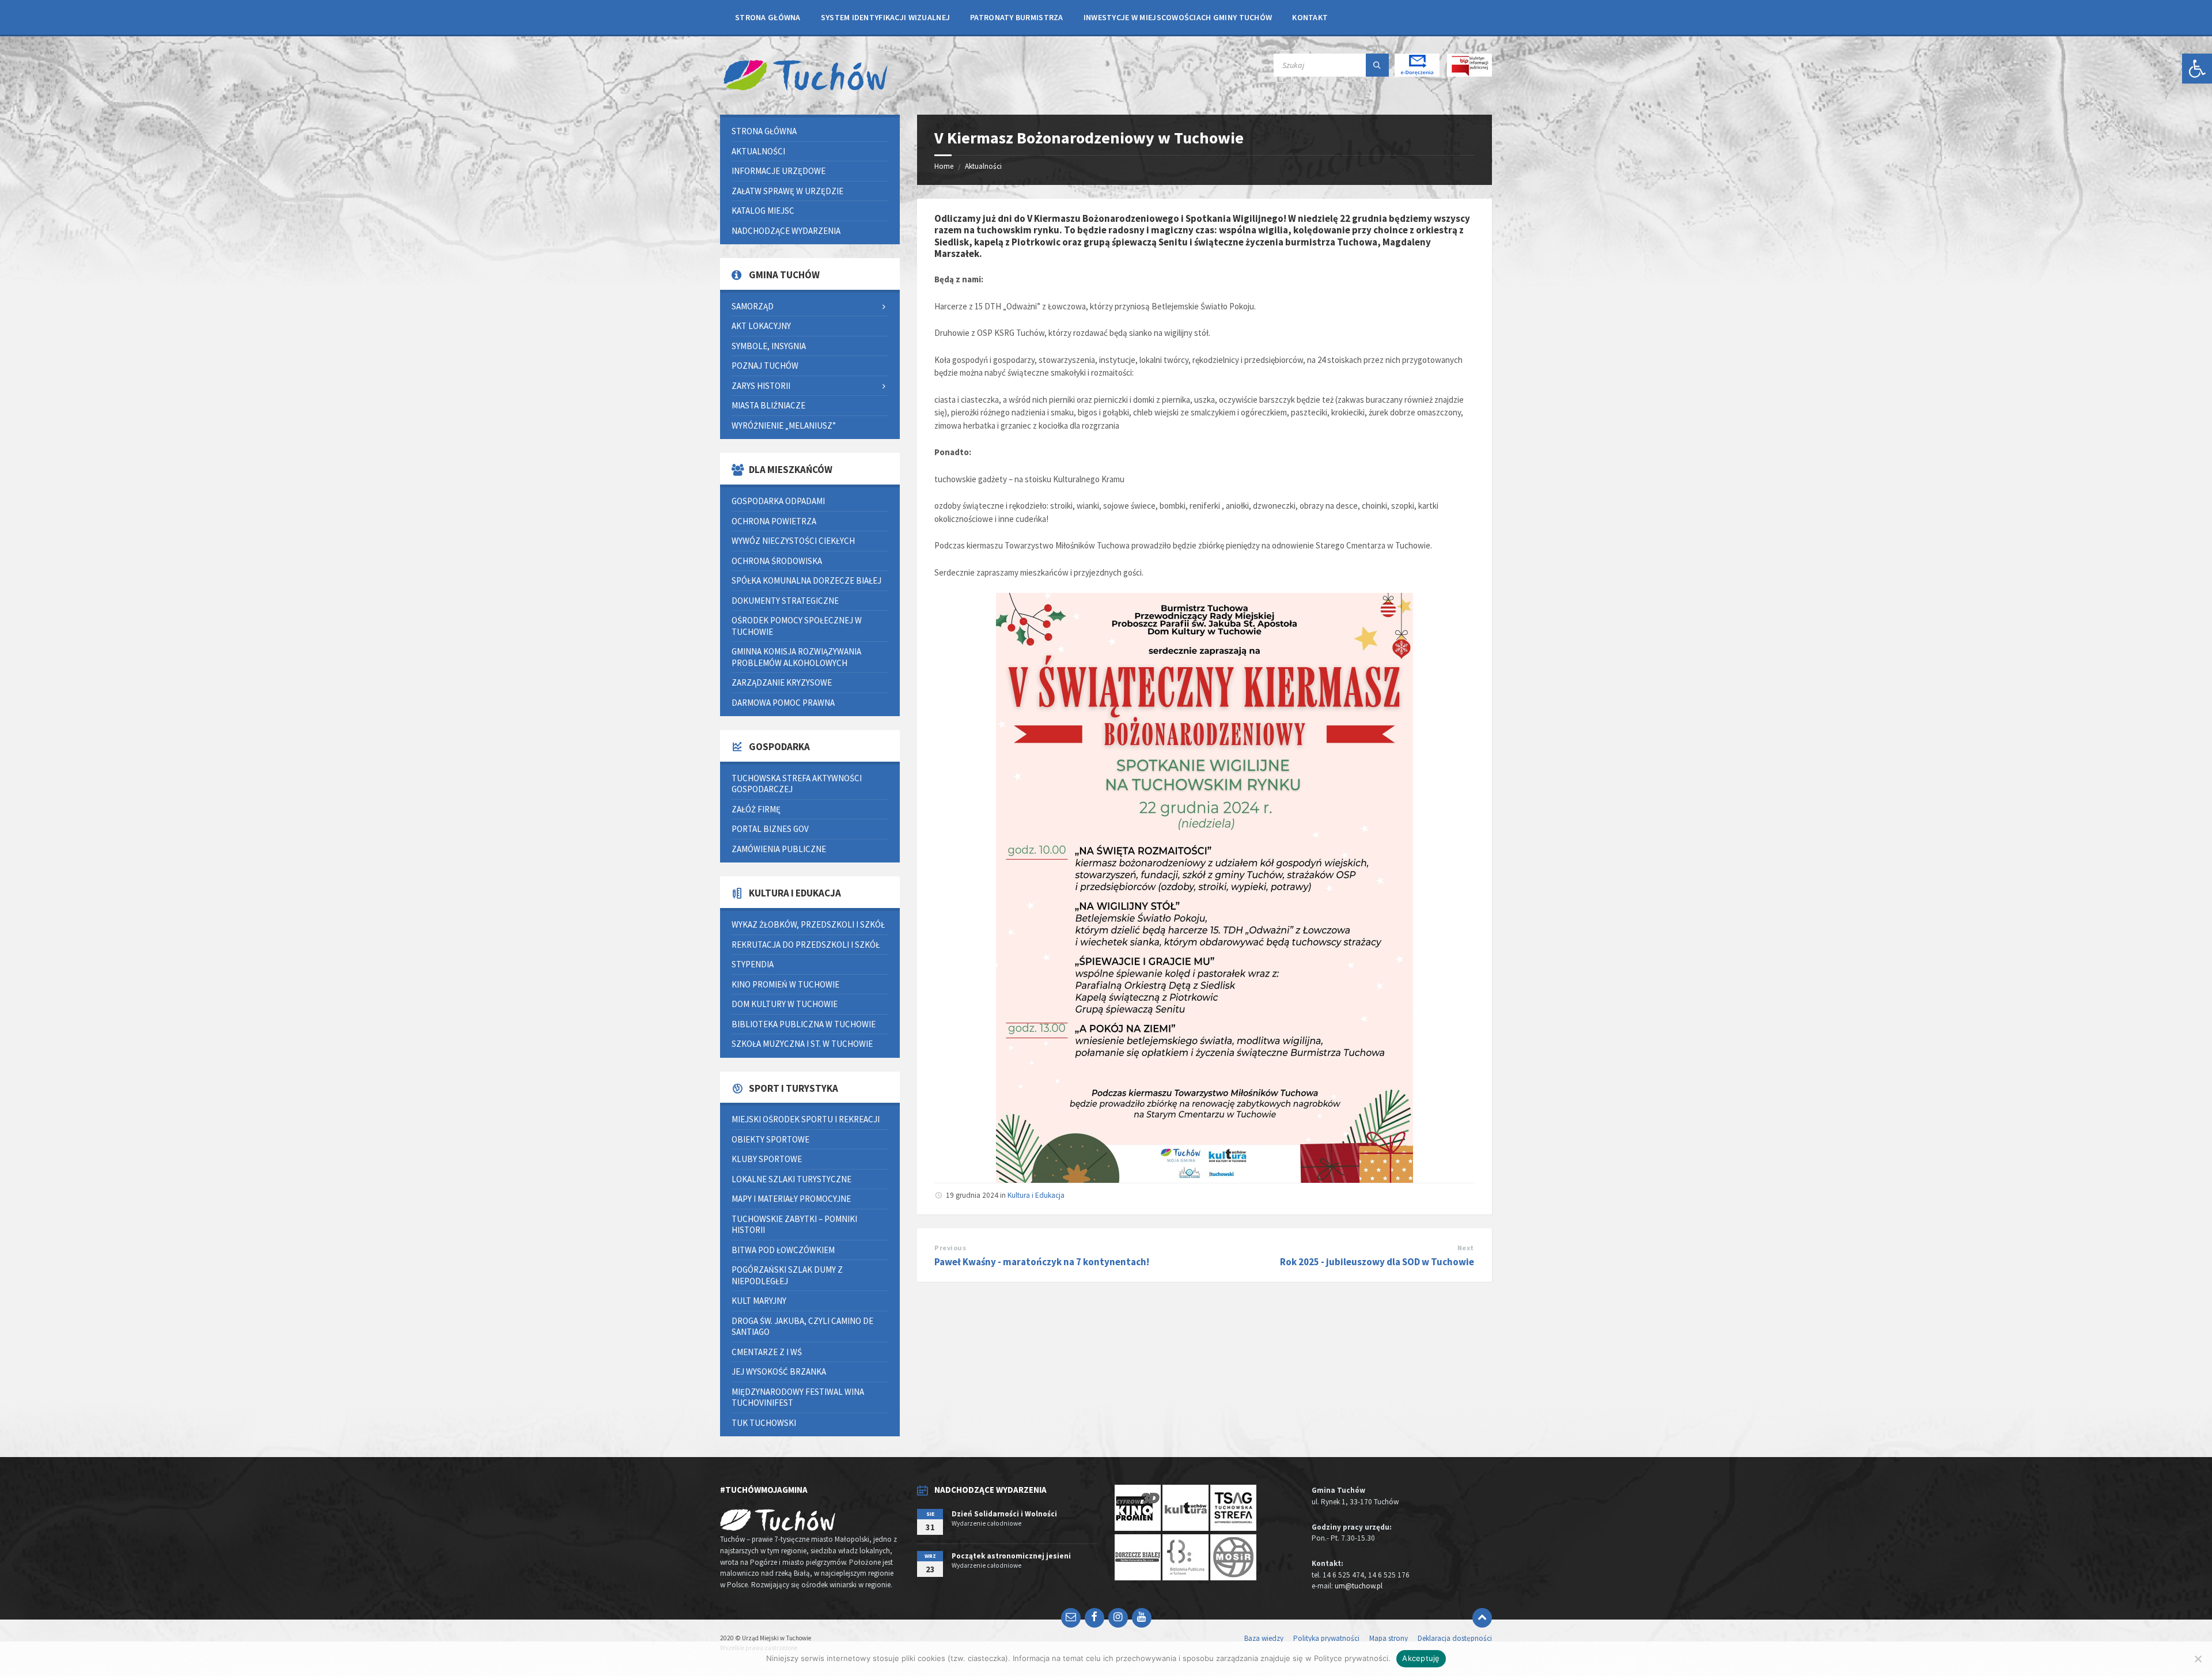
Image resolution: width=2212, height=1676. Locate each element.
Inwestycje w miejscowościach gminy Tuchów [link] (1178, 17)
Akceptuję (1421, 1658)
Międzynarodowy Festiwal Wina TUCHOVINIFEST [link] (798, 1397)
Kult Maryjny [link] (759, 1301)
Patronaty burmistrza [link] (1017, 17)
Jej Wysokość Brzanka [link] (779, 1372)
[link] (2197, 69)
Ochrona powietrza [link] (774, 521)
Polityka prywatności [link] (1326, 1638)
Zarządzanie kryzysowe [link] (782, 682)
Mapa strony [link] (1389, 1638)
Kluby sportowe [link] (767, 1159)
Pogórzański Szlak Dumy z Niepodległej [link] (787, 1275)
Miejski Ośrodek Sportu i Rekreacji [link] (806, 1119)
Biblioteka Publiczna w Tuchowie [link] (804, 1024)
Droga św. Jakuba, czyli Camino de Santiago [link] (802, 1327)
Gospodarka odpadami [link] (778, 501)
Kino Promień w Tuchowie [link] (785, 984)
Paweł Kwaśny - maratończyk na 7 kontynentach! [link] (1042, 1262)
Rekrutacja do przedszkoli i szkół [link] (806, 945)
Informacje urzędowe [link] (779, 171)
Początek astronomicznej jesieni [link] (1011, 1556)
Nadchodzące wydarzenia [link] (786, 231)
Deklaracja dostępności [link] (1455, 1638)
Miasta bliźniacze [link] (768, 405)
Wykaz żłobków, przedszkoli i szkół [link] (808, 924)
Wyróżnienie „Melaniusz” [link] (784, 425)
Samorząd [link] (753, 306)
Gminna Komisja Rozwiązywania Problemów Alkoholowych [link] (796, 657)
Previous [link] (950, 1248)
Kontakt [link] (1310, 17)
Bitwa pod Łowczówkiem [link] (783, 1250)
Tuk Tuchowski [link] (764, 1423)
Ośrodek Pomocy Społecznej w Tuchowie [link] (797, 626)
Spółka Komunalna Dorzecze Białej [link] (806, 580)
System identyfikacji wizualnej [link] (885, 17)
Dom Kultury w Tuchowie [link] (785, 1004)
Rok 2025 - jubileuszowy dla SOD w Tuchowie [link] (1377, 1262)
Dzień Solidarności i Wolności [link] (1004, 1514)
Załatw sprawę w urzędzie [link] (787, 191)
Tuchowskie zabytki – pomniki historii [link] (794, 1225)
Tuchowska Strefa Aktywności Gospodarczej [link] (797, 784)
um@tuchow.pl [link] (1359, 1586)
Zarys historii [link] (761, 386)
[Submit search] (1377, 65)
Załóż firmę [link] (756, 809)
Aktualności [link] (983, 166)
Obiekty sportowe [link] (770, 1139)
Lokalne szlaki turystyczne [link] (791, 1179)
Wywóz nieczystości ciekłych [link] (793, 541)
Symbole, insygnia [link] (769, 346)
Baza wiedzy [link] (1264, 1638)
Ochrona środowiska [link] (777, 561)
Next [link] (1466, 1248)
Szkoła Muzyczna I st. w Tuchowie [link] (802, 1044)
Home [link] (944, 166)
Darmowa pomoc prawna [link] (783, 703)
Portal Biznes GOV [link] (770, 829)
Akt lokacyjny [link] (761, 326)
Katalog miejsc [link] (763, 211)
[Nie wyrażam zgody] (2198, 1659)
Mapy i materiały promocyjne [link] (791, 1199)
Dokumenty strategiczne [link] (785, 601)
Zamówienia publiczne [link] (779, 849)
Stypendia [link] (753, 964)
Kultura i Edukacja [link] (1036, 1195)
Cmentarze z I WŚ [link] (767, 1352)
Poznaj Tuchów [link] (765, 366)
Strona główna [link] (768, 17)
